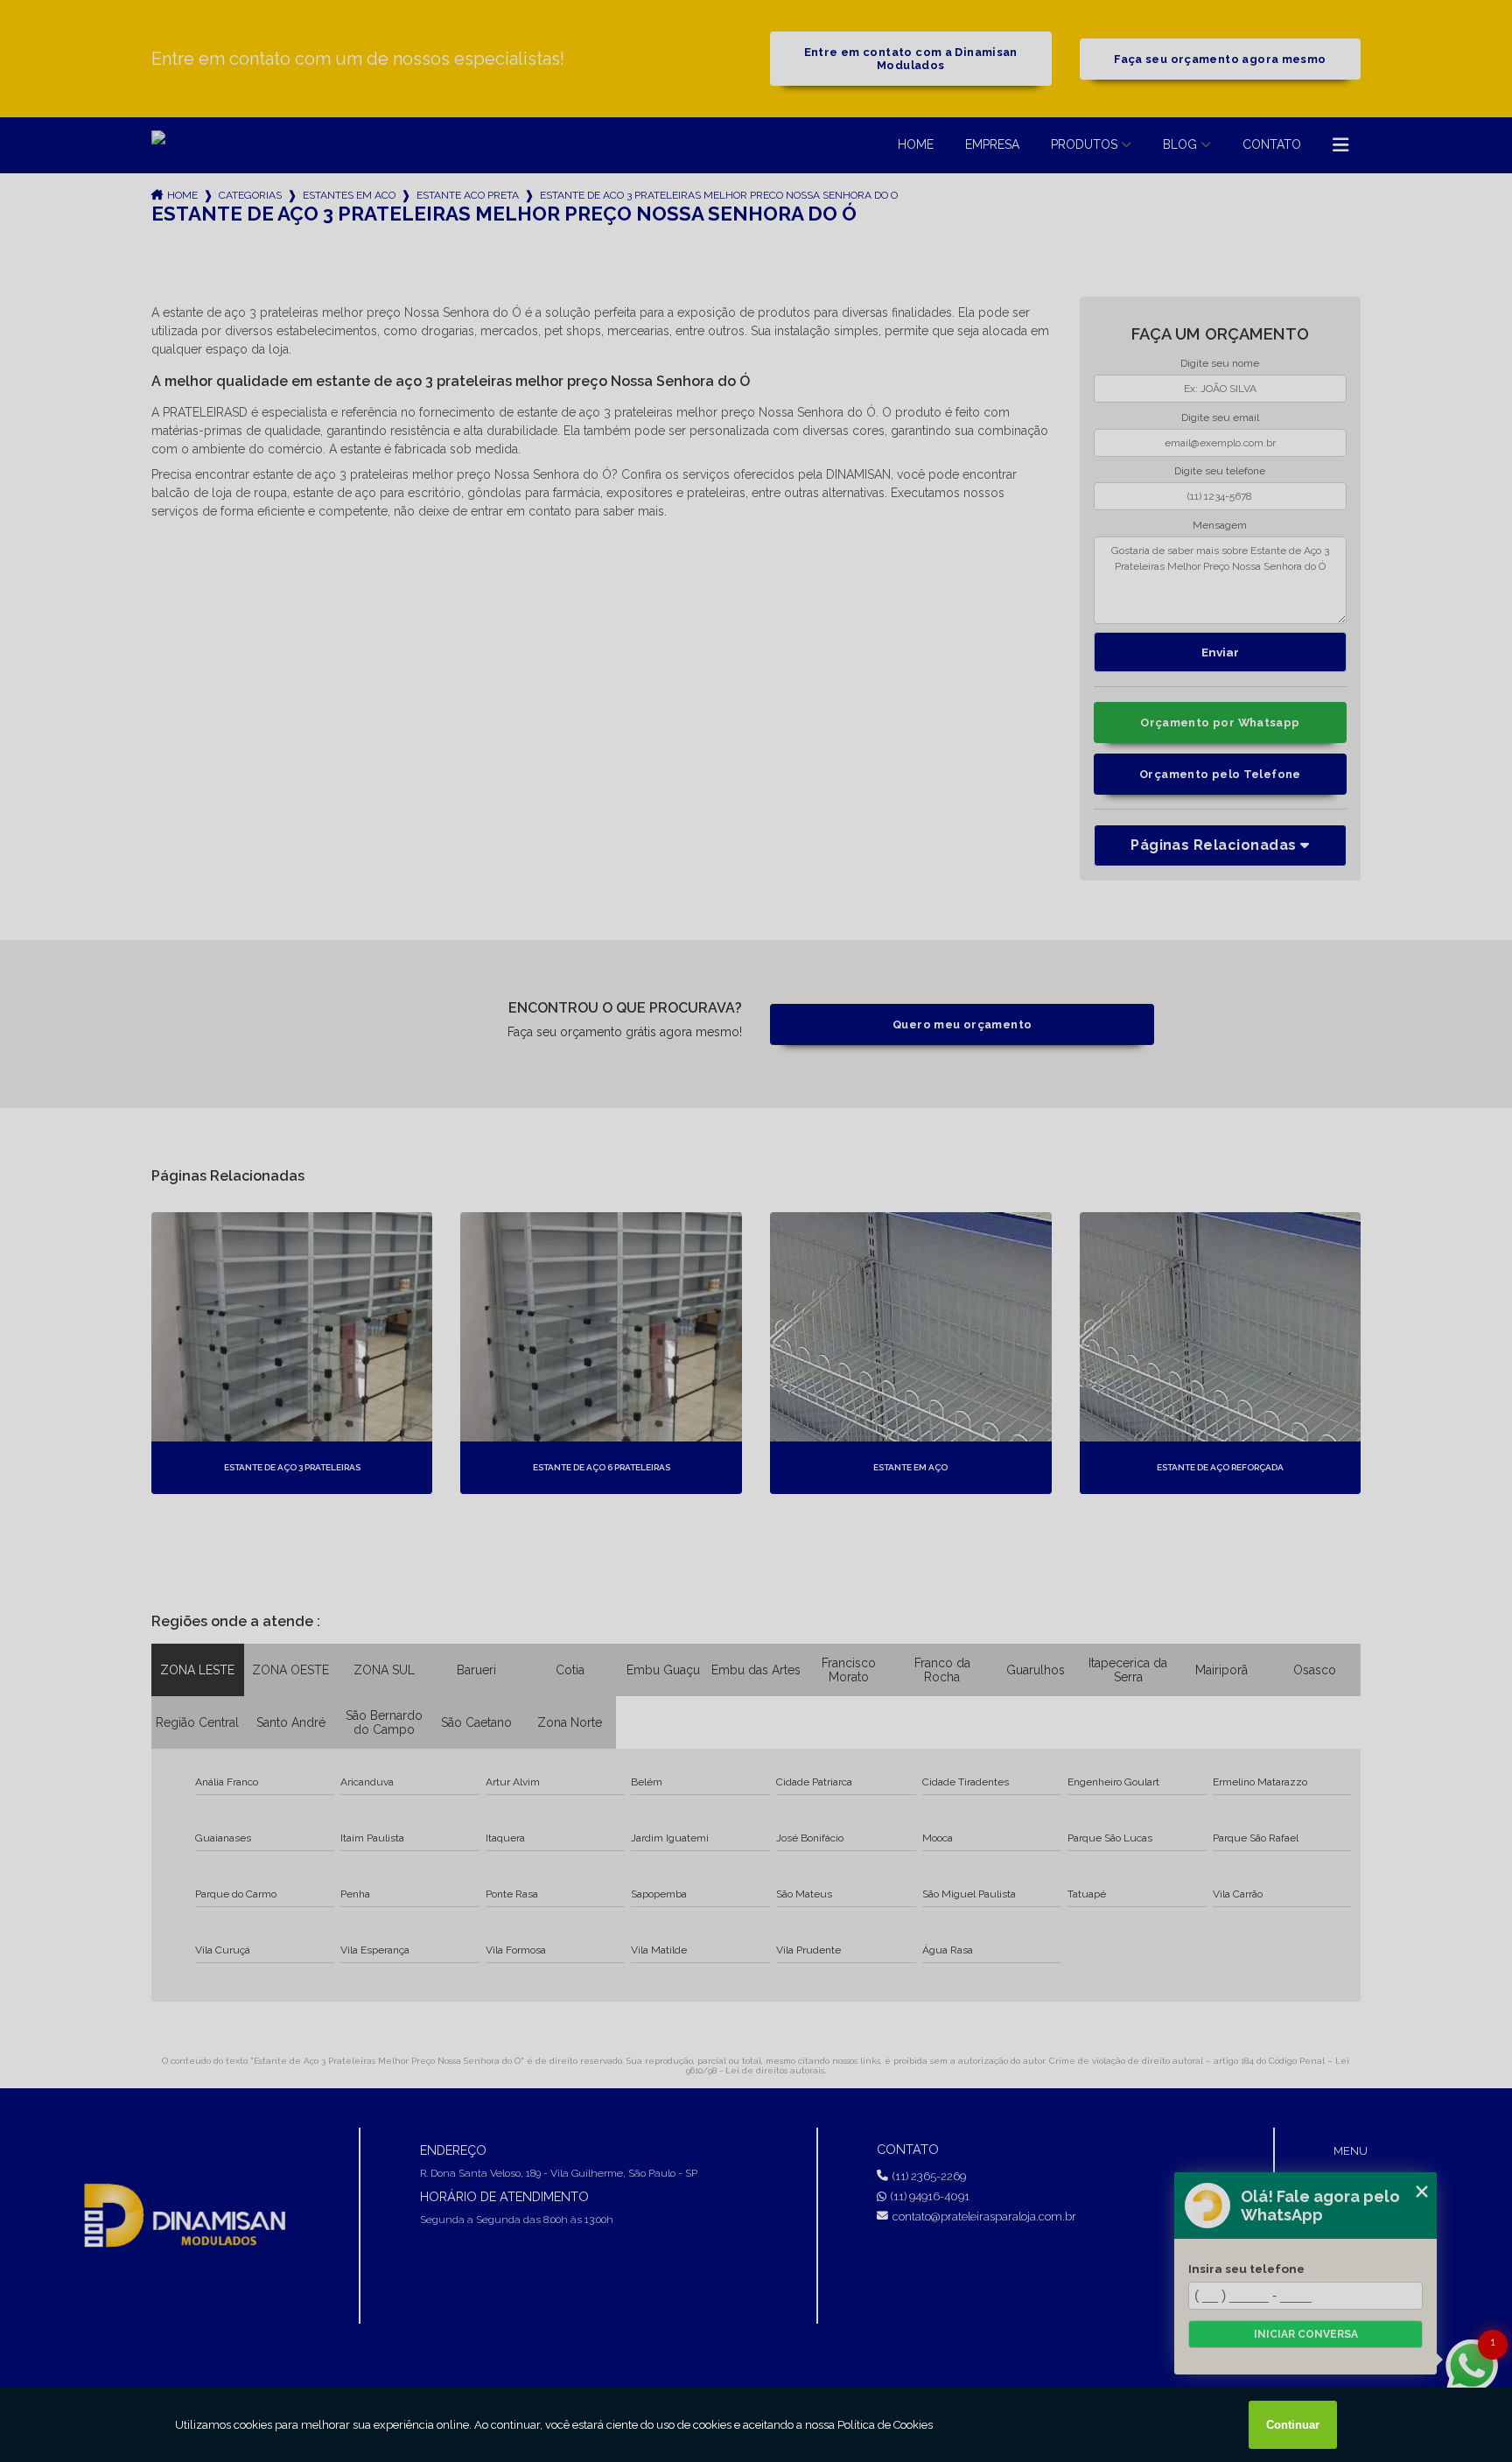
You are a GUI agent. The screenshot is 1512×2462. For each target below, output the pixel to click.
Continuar (1293, 2425)
